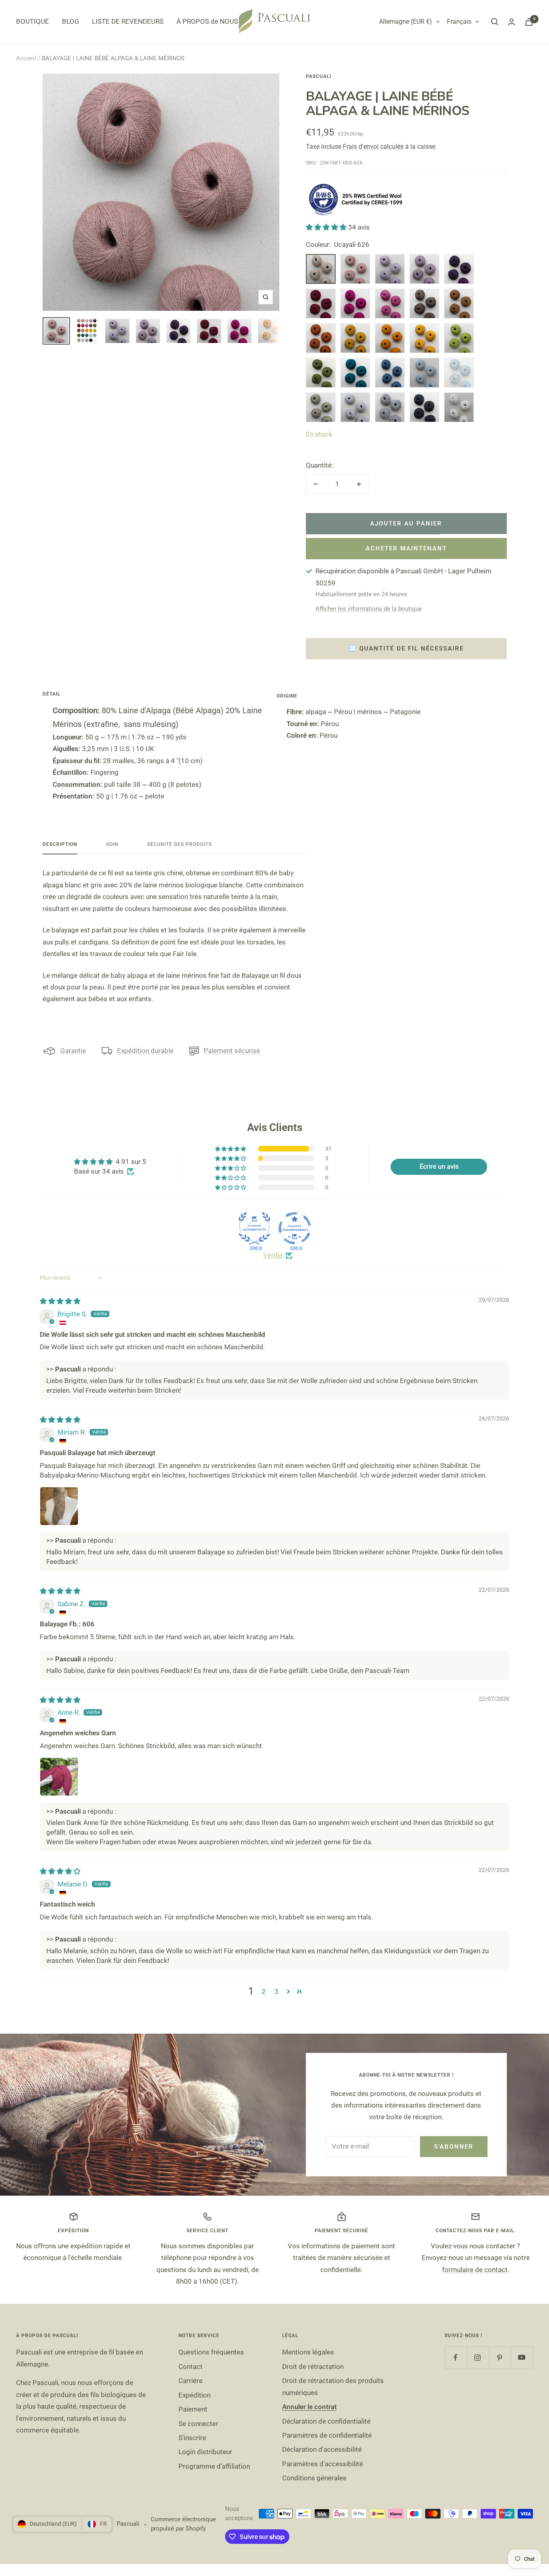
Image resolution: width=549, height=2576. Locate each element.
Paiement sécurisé (232, 1051)
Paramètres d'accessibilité (323, 2464)
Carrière (191, 2381)
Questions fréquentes (211, 2352)
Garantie (73, 1051)
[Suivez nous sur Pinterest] (500, 2357)
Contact (191, 2367)
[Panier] (529, 22)
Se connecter (198, 2424)
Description (60, 844)
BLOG (71, 21)
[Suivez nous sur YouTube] (522, 2357)
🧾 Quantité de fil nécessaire (406, 649)
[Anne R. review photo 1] (59, 1777)
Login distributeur (205, 2452)
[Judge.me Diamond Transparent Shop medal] (295, 1228)
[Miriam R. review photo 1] (59, 1506)
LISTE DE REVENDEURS (128, 21)
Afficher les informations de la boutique (369, 609)
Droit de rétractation (313, 2367)
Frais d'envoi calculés (373, 147)
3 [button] (277, 1991)
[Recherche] (495, 22)
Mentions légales (308, 2352)
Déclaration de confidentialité (326, 2421)
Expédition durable (145, 1051)
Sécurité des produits (179, 844)
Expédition (195, 2395)
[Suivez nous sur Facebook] (456, 2357)
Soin (112, 844)
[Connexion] (512, 22)
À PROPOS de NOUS (207, 21)
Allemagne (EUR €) (406, 22)
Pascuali (319, 76)
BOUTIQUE (33, 21)
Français (459, 22)
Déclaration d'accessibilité (322, 2449)
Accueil (26, 58)
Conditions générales (314, 2478)
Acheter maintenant (406, 548)
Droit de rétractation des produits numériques (333, 2386)
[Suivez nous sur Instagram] (478, 2357)
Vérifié (273, 1255)
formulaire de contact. (476, 2270)
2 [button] (264, 1991)
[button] (327, 227)
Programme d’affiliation (214, 2466)
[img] (60, 1301)
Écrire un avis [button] (439, 1167)
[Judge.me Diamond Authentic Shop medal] (254, 1228)
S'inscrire (192, 2438)
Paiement (193, 2409)
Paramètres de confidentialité (327, 2435)
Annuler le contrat (309, 2407)
